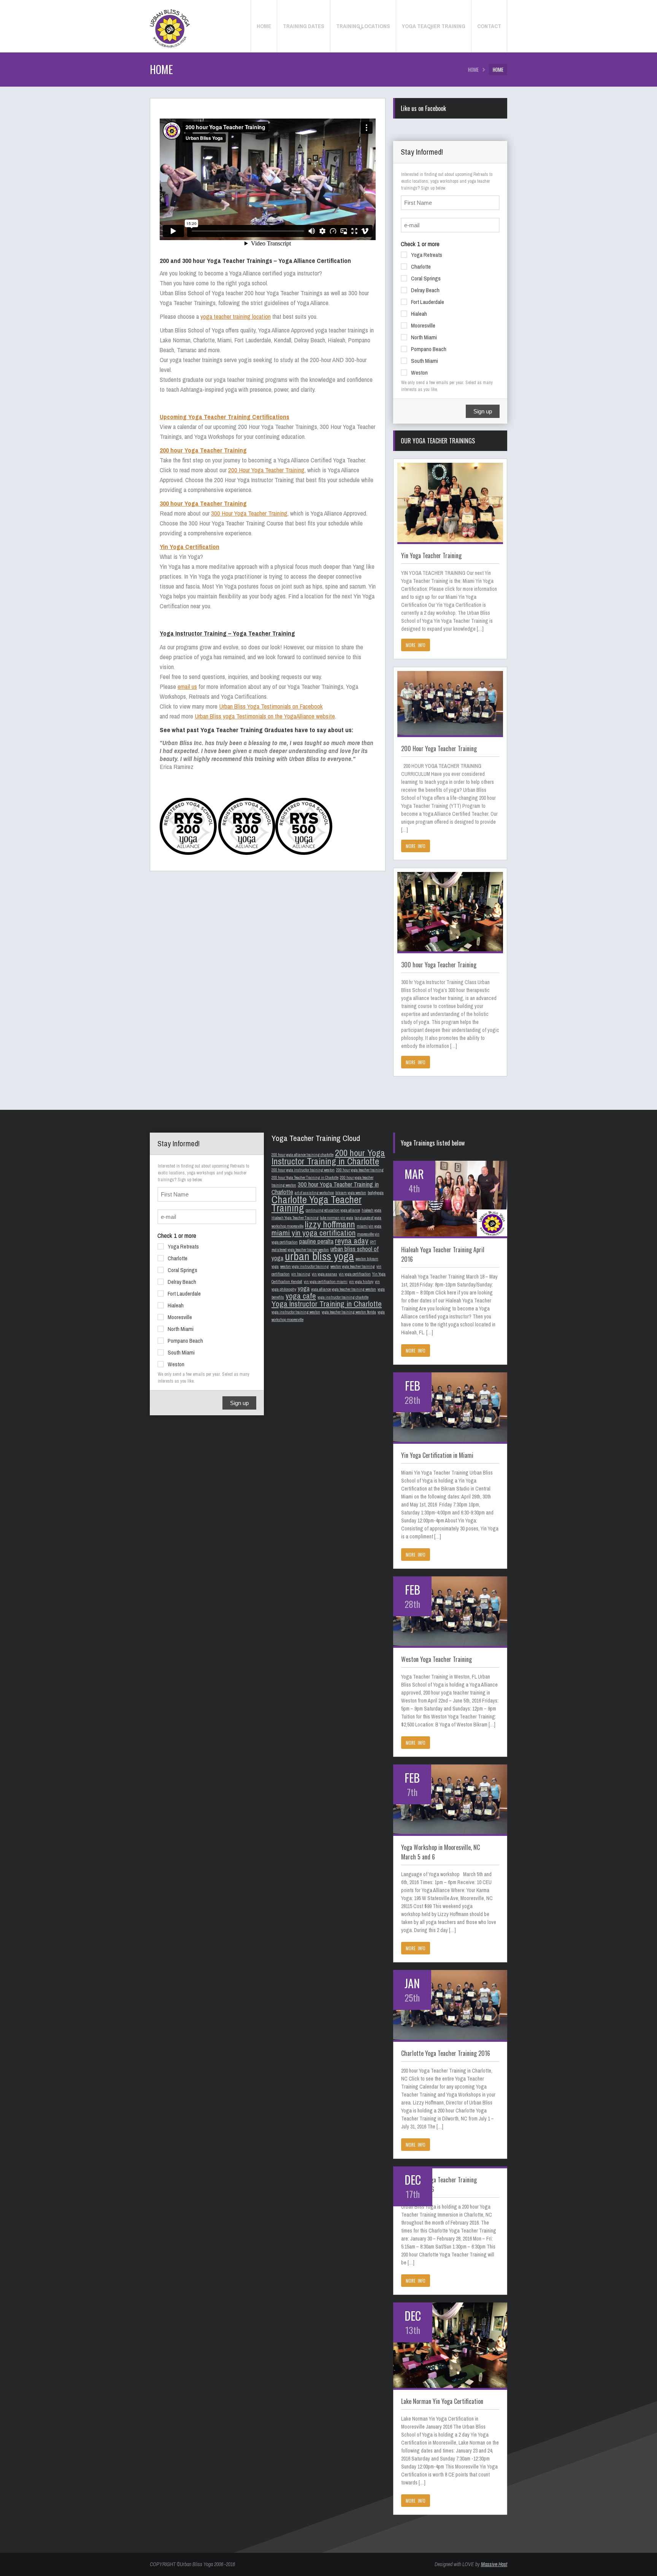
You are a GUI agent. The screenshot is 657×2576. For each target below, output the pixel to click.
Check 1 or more (420, 244)
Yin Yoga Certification (190, 547)
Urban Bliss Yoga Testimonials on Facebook (271, 706)
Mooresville (423, 325)
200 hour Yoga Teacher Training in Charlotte (305, 1177)
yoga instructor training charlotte (343, 1297)
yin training (301, 1274)
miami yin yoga (369, 1226)
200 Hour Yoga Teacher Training (266, 470)
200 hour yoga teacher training (360, 1170)
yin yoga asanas (325, 1274)
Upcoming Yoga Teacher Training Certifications (225, 417)
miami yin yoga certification (313, 1233)
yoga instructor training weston (296, 1312)
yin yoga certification (355, 1274)
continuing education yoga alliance (333, 1210)
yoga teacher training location (236, 316)
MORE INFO (416, 645)
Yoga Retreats (427, 255)
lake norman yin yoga (337, 1218)
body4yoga (376, 1193)
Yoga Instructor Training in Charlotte (327, 1304)
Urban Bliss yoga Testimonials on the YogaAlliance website (265, 716)
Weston (419, 373)
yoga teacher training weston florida (349, 1312)
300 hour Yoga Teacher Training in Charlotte (325, 1188)
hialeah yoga (371, 1210)
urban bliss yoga (319, 1256)
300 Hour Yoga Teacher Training (249, 513)
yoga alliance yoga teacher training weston (344, 1289)
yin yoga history (361, 1282)
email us (187, 686)
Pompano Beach (429, 349)
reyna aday (352, 1241)
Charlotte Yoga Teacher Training (317, 1204)
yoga (304, 1288)
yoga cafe (301, 1296)
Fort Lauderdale (428, 302)
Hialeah (419, 314)
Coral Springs (426, 278)
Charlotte (421, 267)
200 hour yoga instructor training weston (303, 1170)
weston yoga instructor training (305, 1266)
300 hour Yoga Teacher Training (203, 503)
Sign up (483, 411)
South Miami (425, 361)
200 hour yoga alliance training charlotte (302, 1155)
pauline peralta (316, 1241)
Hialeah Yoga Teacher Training (295, 1218)
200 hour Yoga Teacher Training (203, 450)
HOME (473, 70)
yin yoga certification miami (326, 1282)
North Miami (424, 337)
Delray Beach (425, 290)
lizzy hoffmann (330, 1224)
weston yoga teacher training (353, 1266)
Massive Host (494, 2564)
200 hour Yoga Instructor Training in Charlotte (328, 1157)
